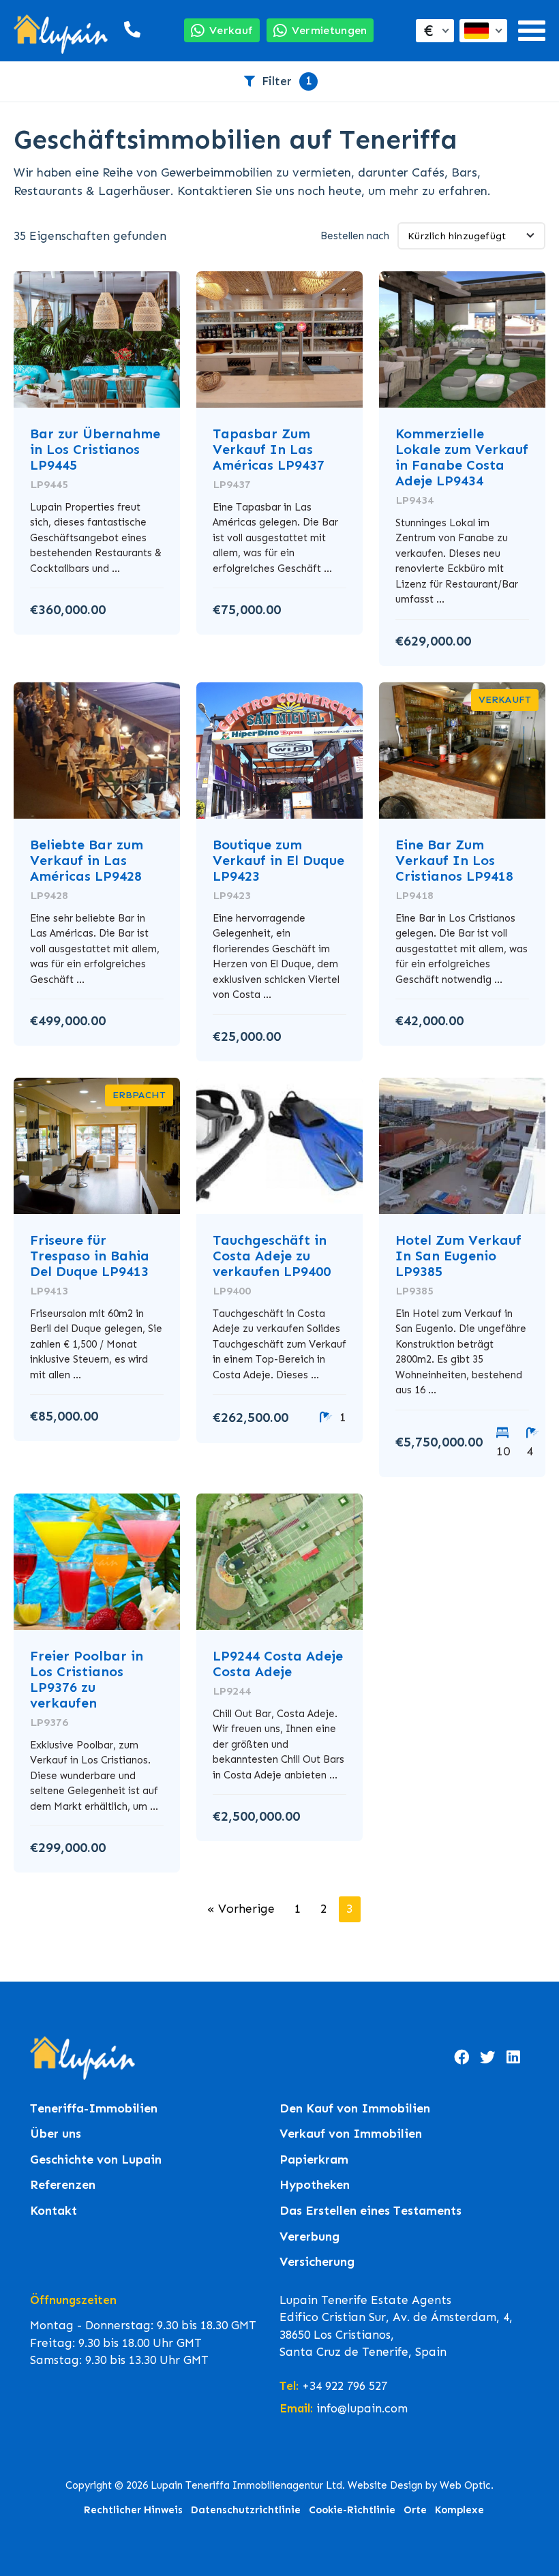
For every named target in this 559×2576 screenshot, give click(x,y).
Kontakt (54, 2211)
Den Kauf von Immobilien (355, 2109)
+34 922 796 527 (345, 2386)
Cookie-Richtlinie (352, 2510)
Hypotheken (315, 2185)
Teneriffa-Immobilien (94, 2109)
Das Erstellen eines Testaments (371, 2211)
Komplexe (459, 2510)
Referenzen (63, 2185)
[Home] (61, 31)
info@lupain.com (362, 2408)
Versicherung (317, 2262)
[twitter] (487, 2058)
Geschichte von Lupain (96, 2160)
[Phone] (128, 30)
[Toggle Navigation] (532, 31)
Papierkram (314, 2160)
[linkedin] (513, 2058)
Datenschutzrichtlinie (246, 2510)
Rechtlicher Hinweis (133, 2510)
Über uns (56, 2134)
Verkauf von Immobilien (351, 2134)
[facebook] (462, 2058)
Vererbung (309, 2237)
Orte (415, 2510)
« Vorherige (241, 1909)
